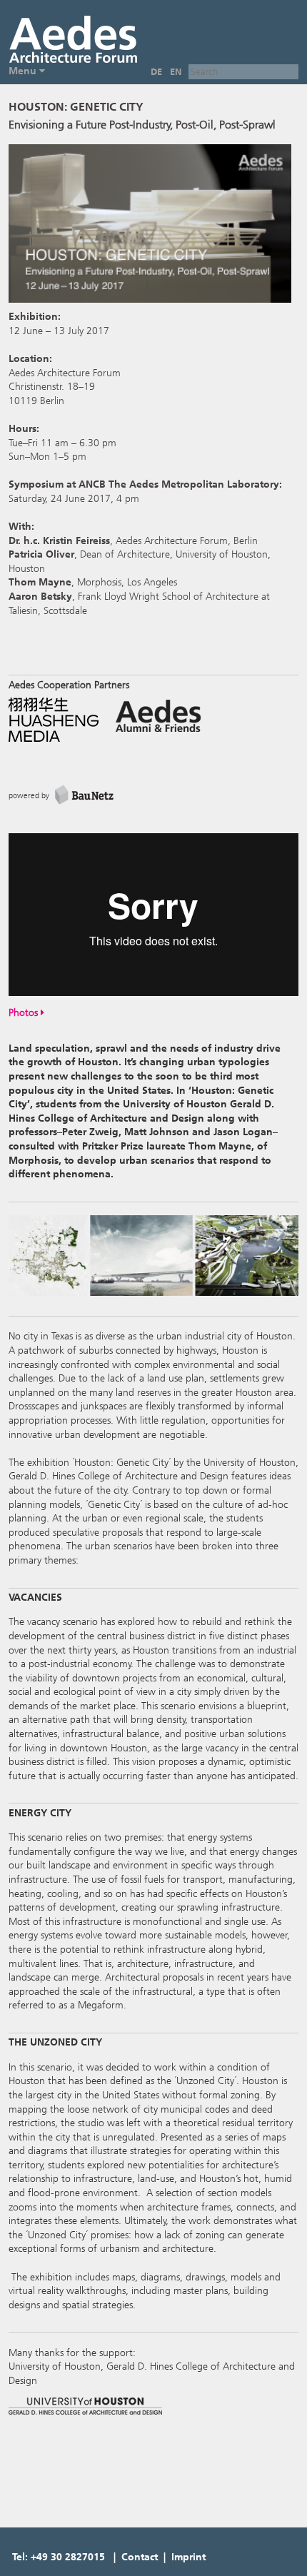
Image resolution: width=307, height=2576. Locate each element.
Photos (25, 1013)
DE (156, 72)
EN (176, 72)
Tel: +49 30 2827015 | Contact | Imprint (109, 2557)
